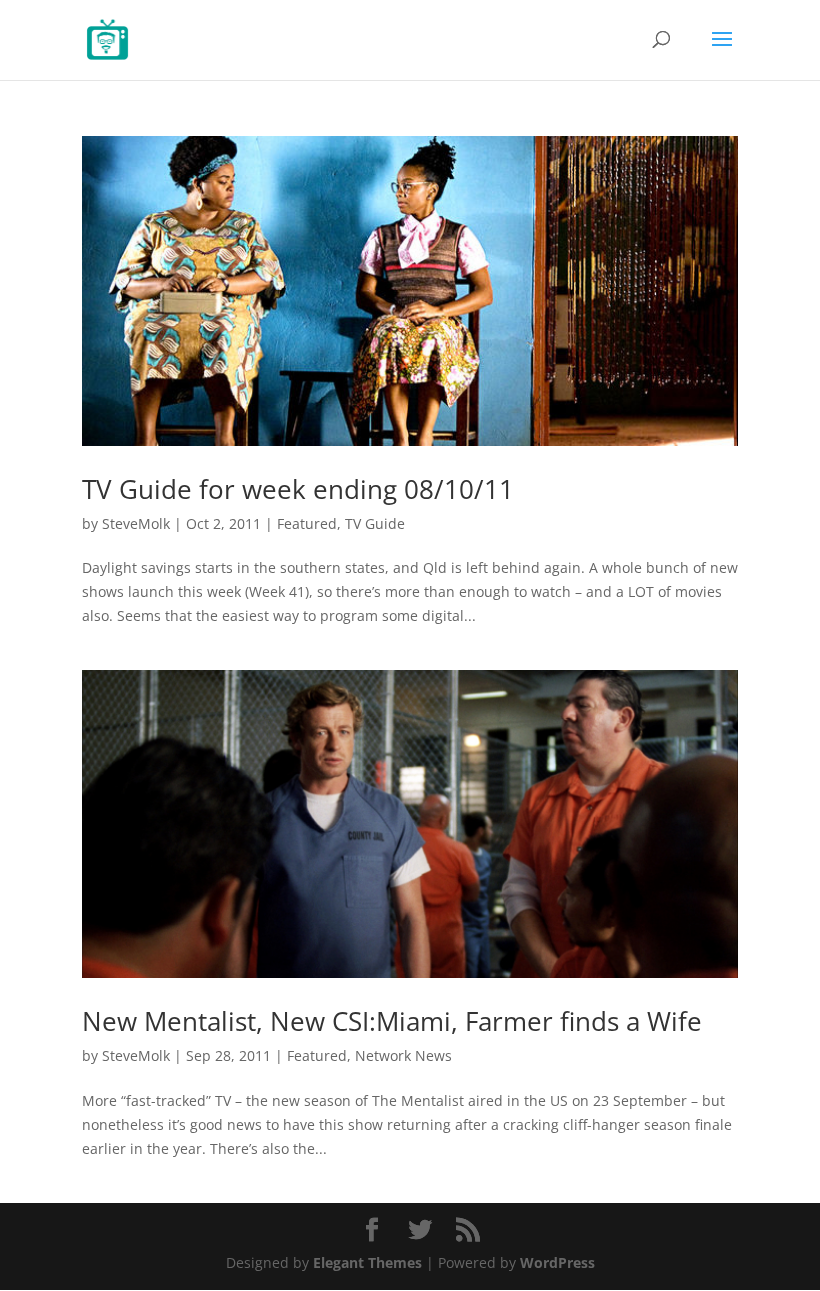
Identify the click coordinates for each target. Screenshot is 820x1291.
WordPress (557, 1262)
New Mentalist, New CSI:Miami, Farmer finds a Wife (392, 1021)
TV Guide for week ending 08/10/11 (298, 489)
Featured (307, 523)
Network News (403, 1055)
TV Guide (375, 523)
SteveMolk (136, 523)
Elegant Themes (367, 1262)
